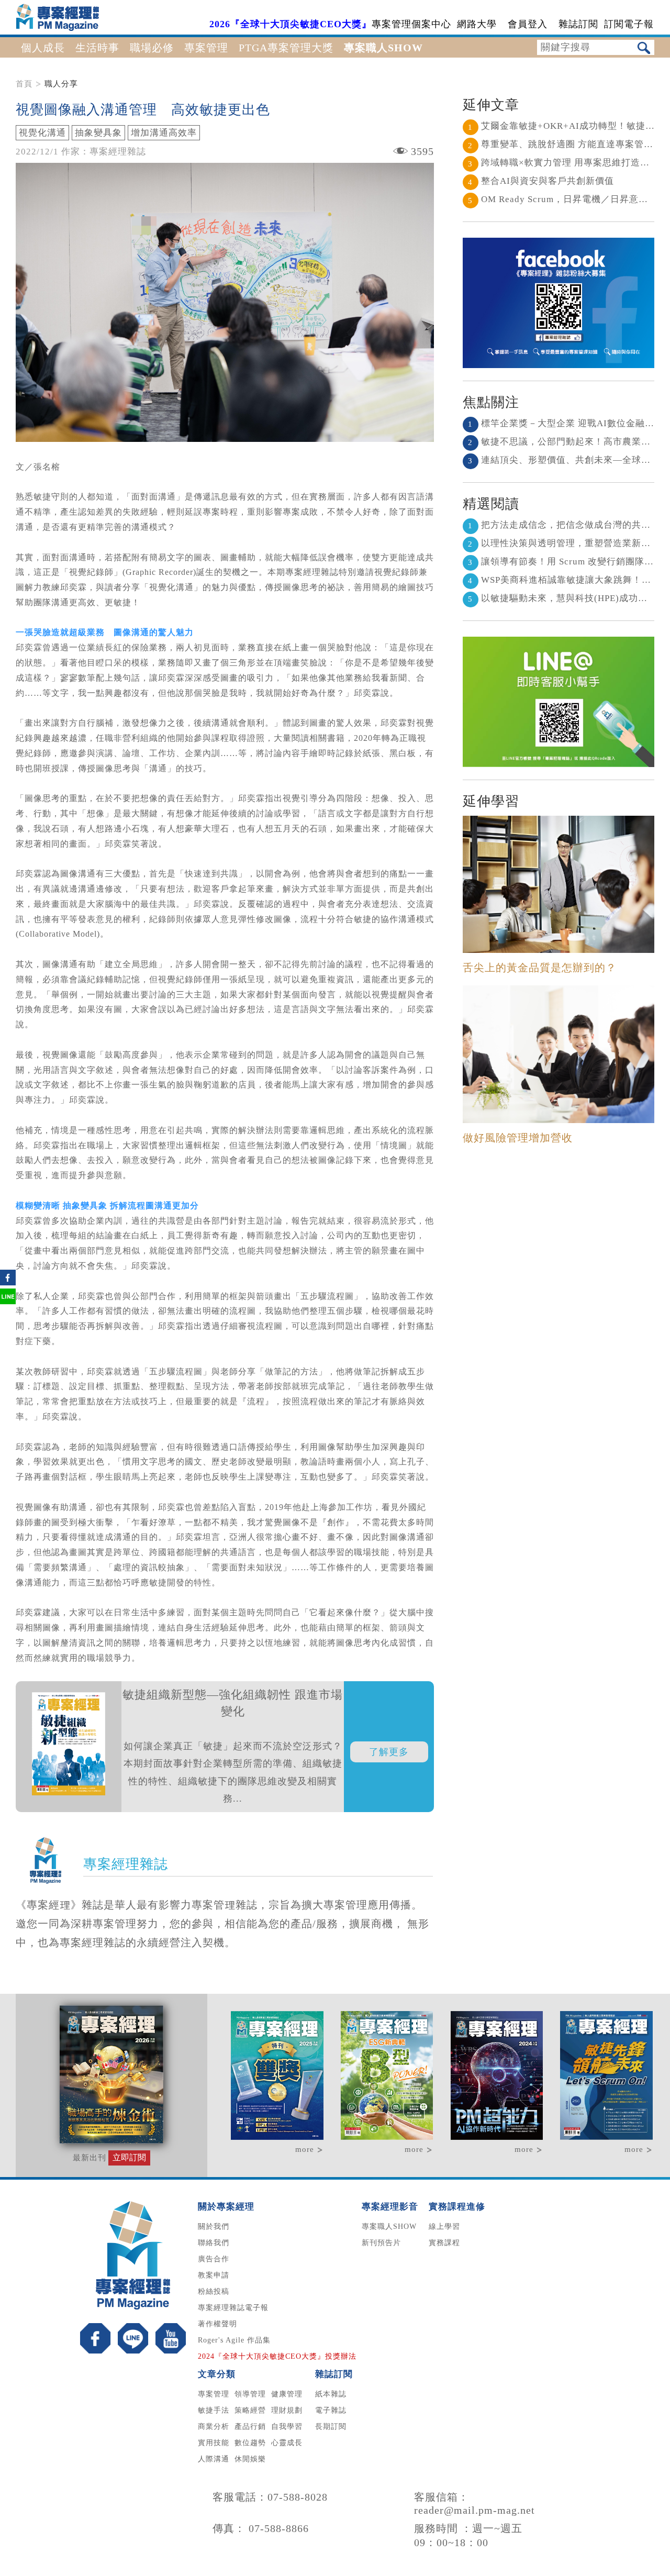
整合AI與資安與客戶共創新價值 (541, 181)
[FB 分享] (8, 1283)
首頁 (24, 84)
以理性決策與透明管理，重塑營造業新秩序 (564, 543)
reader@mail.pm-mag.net (474, 2510)
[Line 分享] (8, 1302)
